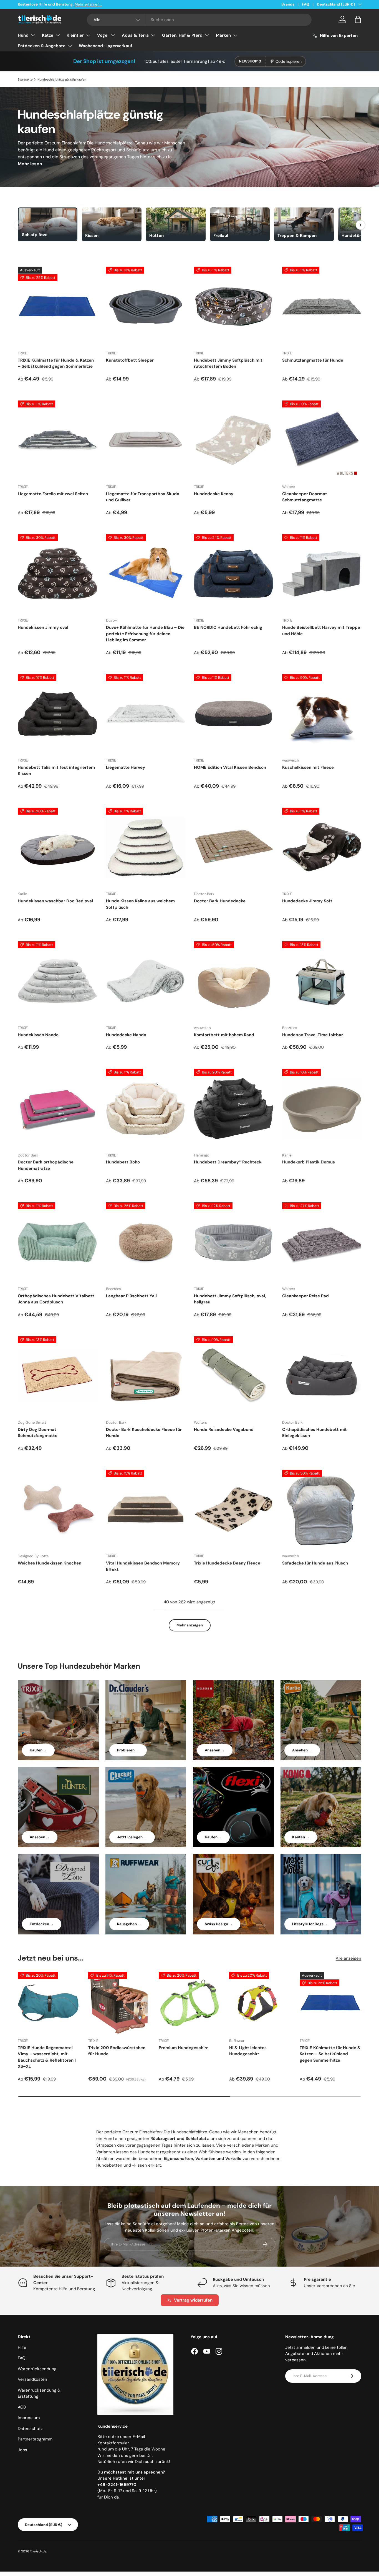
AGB (22, 2407)
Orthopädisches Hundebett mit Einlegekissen (314, 1433)
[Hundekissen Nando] (57, 981)
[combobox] (199, 20)
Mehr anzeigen (190, 1625)
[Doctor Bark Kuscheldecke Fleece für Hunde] (146, 1376)
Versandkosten (32, 2379)
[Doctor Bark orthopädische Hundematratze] (57, 1108)
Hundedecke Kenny (214, 494)
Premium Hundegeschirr (183, 2048)
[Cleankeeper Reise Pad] (322, 1242)
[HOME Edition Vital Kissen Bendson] (234, 714)
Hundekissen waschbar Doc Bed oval (55, 901)
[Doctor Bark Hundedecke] (234, 847)
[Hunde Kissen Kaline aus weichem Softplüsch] (146, 847)
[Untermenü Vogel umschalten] (113, 35)
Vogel (103, 35)
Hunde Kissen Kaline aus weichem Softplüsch (140, 904)
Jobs (22, 2450)
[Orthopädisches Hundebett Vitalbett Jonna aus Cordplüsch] (57, 1242)
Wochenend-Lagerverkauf (106, 46)
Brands (288, 4)
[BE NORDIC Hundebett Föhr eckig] (234, 574)
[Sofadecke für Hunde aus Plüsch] (322, 1509)
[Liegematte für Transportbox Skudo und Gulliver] (146, 440)
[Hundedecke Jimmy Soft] (322, 847)
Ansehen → (215, 1750)
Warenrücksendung (37, 2369)
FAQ (306, 4)
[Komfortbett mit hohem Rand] (234, 981)
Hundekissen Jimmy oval (43, 627)
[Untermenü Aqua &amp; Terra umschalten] (153, 35)
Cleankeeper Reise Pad (305, 1296)
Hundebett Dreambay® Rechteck (228, 1162)
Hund (23, 35)
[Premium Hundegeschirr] (189, 2003)
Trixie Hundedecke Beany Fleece (227, 1563)
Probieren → (128, 1750)
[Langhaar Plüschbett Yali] (146, 1242)
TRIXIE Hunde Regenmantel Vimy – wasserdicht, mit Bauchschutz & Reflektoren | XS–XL (47, 2057)
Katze (48, 35)
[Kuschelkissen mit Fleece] (322, 714)
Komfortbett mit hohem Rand (224, 1035)
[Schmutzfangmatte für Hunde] (322, 306)
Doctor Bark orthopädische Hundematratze (46, 1165)
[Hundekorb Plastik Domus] (322, 1108)
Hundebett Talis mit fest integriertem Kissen (56, 771)
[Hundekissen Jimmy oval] (57, 574)
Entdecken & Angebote (42, 46)
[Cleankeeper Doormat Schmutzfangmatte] (322, 440)
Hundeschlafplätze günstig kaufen (62, 79)
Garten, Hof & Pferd (182, 35)
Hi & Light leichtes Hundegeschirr (248, 2051)
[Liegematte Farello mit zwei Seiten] (57, 440)
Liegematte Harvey (126, 767)
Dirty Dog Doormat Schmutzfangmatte (38, 1433)
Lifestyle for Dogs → (310, 1924)
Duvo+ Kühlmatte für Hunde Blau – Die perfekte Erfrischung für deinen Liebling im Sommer (145, 634)
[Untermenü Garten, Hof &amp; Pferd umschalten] (207, 35)
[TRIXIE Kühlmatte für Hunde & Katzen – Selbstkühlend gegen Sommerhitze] (57, 306)
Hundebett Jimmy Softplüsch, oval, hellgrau (230, 1299)
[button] (358, 19)
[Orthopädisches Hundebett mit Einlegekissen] (322, 1376)
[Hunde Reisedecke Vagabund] (234, 1376)
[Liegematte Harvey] (146, 714)
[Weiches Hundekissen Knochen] (57, 1509)
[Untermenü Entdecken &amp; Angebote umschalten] (70, 46)
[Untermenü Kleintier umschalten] (88, 35)
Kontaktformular (113, 2443)
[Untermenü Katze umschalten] (58, 35)
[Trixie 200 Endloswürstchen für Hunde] (119, 2003)
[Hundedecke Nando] (146, 981)
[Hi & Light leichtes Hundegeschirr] (260, 2003)
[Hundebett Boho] (146, 1108)
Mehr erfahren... (88, 4)
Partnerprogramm (35, 2439)
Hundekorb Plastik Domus (309, 1162)
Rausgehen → (129, 1924)
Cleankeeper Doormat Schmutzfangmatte (305, 497)
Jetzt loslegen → (132, 1837)
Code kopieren (289, 61)
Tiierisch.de (38, 2551)
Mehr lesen (30, 164)
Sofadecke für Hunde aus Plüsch (315, 1563)
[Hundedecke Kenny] (234, 440)
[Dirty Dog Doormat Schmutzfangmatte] (57, 1376)
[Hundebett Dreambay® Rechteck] (234, 1108)
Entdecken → (42, 1924)
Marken (223, 35)
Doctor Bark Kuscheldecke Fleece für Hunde (144, 1433)
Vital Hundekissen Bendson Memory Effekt (143, 1566)
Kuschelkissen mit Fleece (308, 767)
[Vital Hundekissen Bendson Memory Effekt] (146, 1509)
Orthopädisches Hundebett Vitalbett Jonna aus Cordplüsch (56, 1299)
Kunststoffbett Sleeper (130, 360)
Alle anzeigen (348, 1958)
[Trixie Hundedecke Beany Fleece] (234, 1509)
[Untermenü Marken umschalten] (235, 35)
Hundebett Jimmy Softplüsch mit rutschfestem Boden (228, 363)
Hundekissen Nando (38, 1035)
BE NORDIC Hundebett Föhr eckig (228, 627)
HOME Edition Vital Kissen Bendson (230, 767)
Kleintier (75, 35)
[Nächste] (360, 225)
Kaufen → (38, 1750)
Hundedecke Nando (126, 1035)
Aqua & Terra (135, 35)
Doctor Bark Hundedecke (220, 901)
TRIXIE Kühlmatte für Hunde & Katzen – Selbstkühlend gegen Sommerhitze (56, 363)
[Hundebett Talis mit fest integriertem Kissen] (57, 714)
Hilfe (22, 2347)
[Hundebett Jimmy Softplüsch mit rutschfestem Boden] (234, 306)
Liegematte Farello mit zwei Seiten (53, 494)
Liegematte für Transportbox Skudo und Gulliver (143, 497)
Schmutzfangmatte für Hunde (313, 360)
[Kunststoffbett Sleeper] (146, 306)
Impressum (29, 2418)
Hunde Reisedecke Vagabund (224, 1430)
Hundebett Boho (123, 1162)
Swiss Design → (219, 1924)
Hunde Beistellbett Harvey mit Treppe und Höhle (321, 631)
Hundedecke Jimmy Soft (307, 901)
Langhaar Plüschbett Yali (131, 1296)
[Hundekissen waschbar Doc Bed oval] (57, 847)
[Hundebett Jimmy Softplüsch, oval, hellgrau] (234, 1242)
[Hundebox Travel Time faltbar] (322, 981)
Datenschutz (30, 2429)
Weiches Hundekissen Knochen (50, 1563)
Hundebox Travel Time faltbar (313, 1035)
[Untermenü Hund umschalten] (33, 35)
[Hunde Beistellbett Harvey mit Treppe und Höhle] (322, 574)
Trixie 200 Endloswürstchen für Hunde (117, 2051)
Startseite (25, 79)
